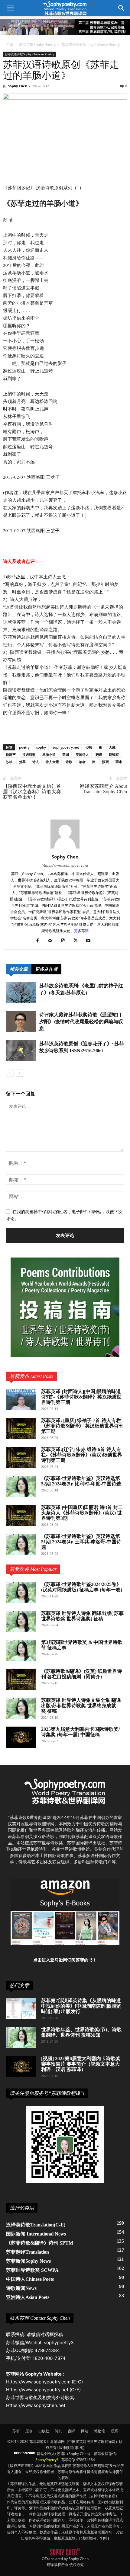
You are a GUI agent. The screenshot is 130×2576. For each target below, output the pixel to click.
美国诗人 (82, 754)
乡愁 (89, 747)
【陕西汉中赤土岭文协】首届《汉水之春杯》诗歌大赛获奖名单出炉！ (32, 792)
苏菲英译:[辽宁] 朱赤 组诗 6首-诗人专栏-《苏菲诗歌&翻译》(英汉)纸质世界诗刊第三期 (82, 1455)
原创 (29, 2431)
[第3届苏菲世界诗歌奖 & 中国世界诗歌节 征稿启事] (21, 1650)
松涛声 (11, 754)
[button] (122, 8)
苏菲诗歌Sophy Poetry (37, 45)
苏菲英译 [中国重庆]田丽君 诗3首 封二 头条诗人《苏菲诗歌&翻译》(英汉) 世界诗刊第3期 (82, 1513)
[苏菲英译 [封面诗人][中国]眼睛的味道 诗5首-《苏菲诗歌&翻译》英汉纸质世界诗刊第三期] (21, 1399)
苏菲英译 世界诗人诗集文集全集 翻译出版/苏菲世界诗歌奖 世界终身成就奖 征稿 (81, 1706)
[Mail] (52, 941)
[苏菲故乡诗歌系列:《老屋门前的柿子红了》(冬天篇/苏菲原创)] (21, 993)
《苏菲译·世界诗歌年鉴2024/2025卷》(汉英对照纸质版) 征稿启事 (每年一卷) (82, 1587)
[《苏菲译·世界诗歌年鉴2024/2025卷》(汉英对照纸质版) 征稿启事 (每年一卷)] (21, 1592)
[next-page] (19, 1073)
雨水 (119, 762)
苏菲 (9, 762)
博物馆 (99, 2431)
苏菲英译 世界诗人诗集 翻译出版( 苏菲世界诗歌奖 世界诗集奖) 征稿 (82, 1616)
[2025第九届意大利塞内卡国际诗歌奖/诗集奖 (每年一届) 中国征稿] (21, 1737)
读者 (82, 762)
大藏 (112, 747)
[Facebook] (40, 941)
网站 (85, 2431)
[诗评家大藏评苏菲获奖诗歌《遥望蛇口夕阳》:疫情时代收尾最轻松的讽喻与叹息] (21, 1022)
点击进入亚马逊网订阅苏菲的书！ (65, 1960)
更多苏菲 (81, 931)
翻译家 (114, 754)
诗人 (36, 762)
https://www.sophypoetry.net (65, 865)
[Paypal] (65, 941)
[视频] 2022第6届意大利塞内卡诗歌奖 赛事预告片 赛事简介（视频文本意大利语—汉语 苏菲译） (81, 2064)
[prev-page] (10, 1073)
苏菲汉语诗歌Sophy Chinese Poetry (91, 45)
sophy (41, 747)
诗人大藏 (52, 762)
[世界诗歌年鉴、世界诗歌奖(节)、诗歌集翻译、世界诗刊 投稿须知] (21, 2037)
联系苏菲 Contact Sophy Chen (40, 2318)
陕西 (106, 762)
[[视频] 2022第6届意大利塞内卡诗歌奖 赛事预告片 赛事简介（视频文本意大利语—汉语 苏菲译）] (21, 2066)
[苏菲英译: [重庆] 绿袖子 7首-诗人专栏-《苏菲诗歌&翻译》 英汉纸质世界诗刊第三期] (21, 1428)
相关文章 (19, 969)
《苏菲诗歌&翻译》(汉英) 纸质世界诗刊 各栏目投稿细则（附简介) (81, 1674)
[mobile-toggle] (10, 8)
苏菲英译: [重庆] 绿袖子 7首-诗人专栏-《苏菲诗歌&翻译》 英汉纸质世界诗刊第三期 (82, 1426)
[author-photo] (65, 848)
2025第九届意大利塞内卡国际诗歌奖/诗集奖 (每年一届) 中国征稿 (80, 1732)
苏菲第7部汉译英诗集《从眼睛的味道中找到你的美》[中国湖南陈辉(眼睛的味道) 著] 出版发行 (81, 2006)
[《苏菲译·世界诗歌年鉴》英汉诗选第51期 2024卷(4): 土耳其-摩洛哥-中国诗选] (21, 1544)
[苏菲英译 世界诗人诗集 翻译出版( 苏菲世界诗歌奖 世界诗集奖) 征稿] (21, 1621)
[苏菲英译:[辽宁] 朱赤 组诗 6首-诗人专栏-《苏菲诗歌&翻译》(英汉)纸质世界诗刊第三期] (21, 1457)
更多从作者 (46, 969)
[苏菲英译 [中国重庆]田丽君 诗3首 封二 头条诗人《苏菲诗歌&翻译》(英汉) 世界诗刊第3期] (21, 1515)
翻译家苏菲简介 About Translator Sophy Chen (103, 789)
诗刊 (59, 2431)
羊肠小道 (49, 754)
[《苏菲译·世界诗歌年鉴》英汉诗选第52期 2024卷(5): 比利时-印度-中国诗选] (21, 1486)
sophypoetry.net (66, 747)
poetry (24, 747)
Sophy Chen (18, 86)
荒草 (22, 762)
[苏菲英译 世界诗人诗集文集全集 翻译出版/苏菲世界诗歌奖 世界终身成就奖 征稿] (21, 1708)
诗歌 (69, 762)
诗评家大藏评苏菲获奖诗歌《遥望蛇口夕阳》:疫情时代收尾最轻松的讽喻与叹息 (81, 1022)
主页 (10, 45)
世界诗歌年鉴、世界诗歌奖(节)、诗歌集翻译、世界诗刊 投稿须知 (81, 2032)
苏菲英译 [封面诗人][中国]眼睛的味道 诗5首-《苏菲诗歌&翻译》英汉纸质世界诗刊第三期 (81, 1397)
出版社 (44, 2431)
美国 (66, 754)
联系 (114, 2431)
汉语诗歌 (29, 754)
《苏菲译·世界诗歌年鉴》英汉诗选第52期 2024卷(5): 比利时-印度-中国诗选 (81, 1481)
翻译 (99, 754)
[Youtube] (91, 941)
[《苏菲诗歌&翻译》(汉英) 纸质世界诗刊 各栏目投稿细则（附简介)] (21, 1679)
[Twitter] (78, 941)
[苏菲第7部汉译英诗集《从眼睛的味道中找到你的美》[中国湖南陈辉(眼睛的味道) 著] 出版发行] (21, 2009)
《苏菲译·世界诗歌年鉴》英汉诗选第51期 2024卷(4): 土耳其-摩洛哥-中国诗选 (81, 1542)
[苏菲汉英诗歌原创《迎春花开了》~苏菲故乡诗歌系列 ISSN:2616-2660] (21, 1051)
